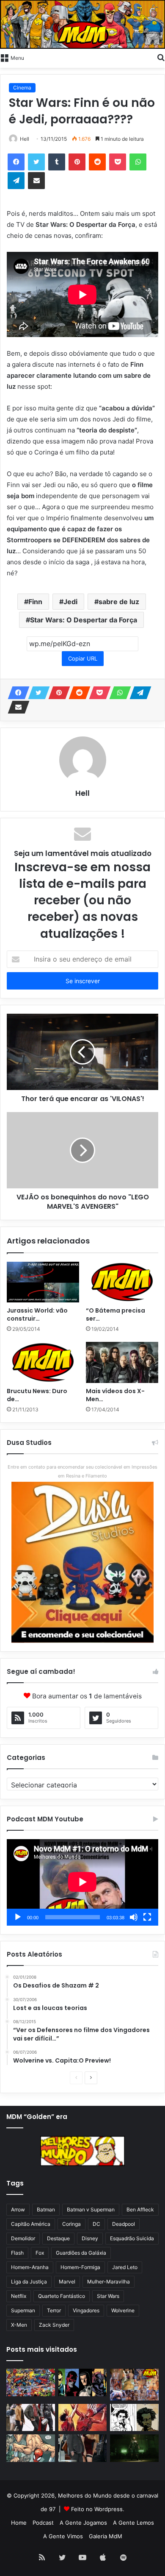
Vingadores (86, 2310)
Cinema (22, 88)
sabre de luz (119, 602)
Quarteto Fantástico (62, 2296)
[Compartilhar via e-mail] (36, 181)
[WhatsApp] (138, 162)
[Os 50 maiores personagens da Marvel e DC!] (31, 2382)
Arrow (18, 2209)
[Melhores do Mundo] (82, 24)
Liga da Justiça (29, 2282)
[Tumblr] (57, 162)
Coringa (71, 2224)
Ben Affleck (140, 2209)
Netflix (19, 2296)
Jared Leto (125, 2267)
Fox (40, 2253)
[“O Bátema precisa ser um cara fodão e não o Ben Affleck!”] (122, 1282)
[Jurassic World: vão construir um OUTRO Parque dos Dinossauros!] (43, 1282)
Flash (17, 2253)
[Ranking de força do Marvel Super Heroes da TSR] (83, 2382)
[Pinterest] (77, 162)
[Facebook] (16, 162)
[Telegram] (16, 181)
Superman (23, 2310)
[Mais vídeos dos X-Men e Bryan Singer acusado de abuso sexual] (122, 1362)
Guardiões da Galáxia (81, 2253)
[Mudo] (134, 1917)
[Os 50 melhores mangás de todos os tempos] (83, 2418)
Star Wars (108, 2296)
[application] (82, 1882)
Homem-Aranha (30, 2267)
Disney (90, 2238)
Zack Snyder (54, 2325)
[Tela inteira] (147, 1917)
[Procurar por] (161, 57)
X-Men (19, 2325)
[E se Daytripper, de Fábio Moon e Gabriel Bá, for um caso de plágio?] (134, 2418)
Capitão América (31, 2224)
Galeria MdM (106, 2536)
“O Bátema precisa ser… (115, 1314)
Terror (54, 2310)
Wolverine (123, 2310)
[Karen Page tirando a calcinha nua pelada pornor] (83, 2448)
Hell (25, 139)
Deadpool (124, 2224)
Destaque (58, 2238)
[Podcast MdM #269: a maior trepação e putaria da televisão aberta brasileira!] (134, 2384)
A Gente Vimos (63, 2536)
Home (19, 2523)
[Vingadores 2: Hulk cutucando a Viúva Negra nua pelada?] (31, 2418)
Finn (35, 602)
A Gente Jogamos (83, 2523)
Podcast (43, 2523)
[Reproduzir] (18, 1917)
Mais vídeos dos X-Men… (115, 1395)
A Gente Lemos (133, 2523)
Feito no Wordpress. (98, 2509)
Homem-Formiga (80, 2267)
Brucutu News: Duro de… (37, 1395)
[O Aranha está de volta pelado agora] (31, 2448)
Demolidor (23, 2238)
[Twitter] (36, 162)
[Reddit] (97, 162)
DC (96, 2224)
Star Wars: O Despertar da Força (84, 620)
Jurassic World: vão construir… (37, 1314)
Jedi (70, 602)
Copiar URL (83, 658)
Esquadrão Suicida (132, 2238)
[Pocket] (118, 162)
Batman (46, 2209)
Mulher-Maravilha (109, 2282)
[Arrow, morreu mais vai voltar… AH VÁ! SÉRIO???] (134, 2448)
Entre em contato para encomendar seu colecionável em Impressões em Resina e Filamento (82, 1471)
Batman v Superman (91, 2209)
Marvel (67, 2282)
